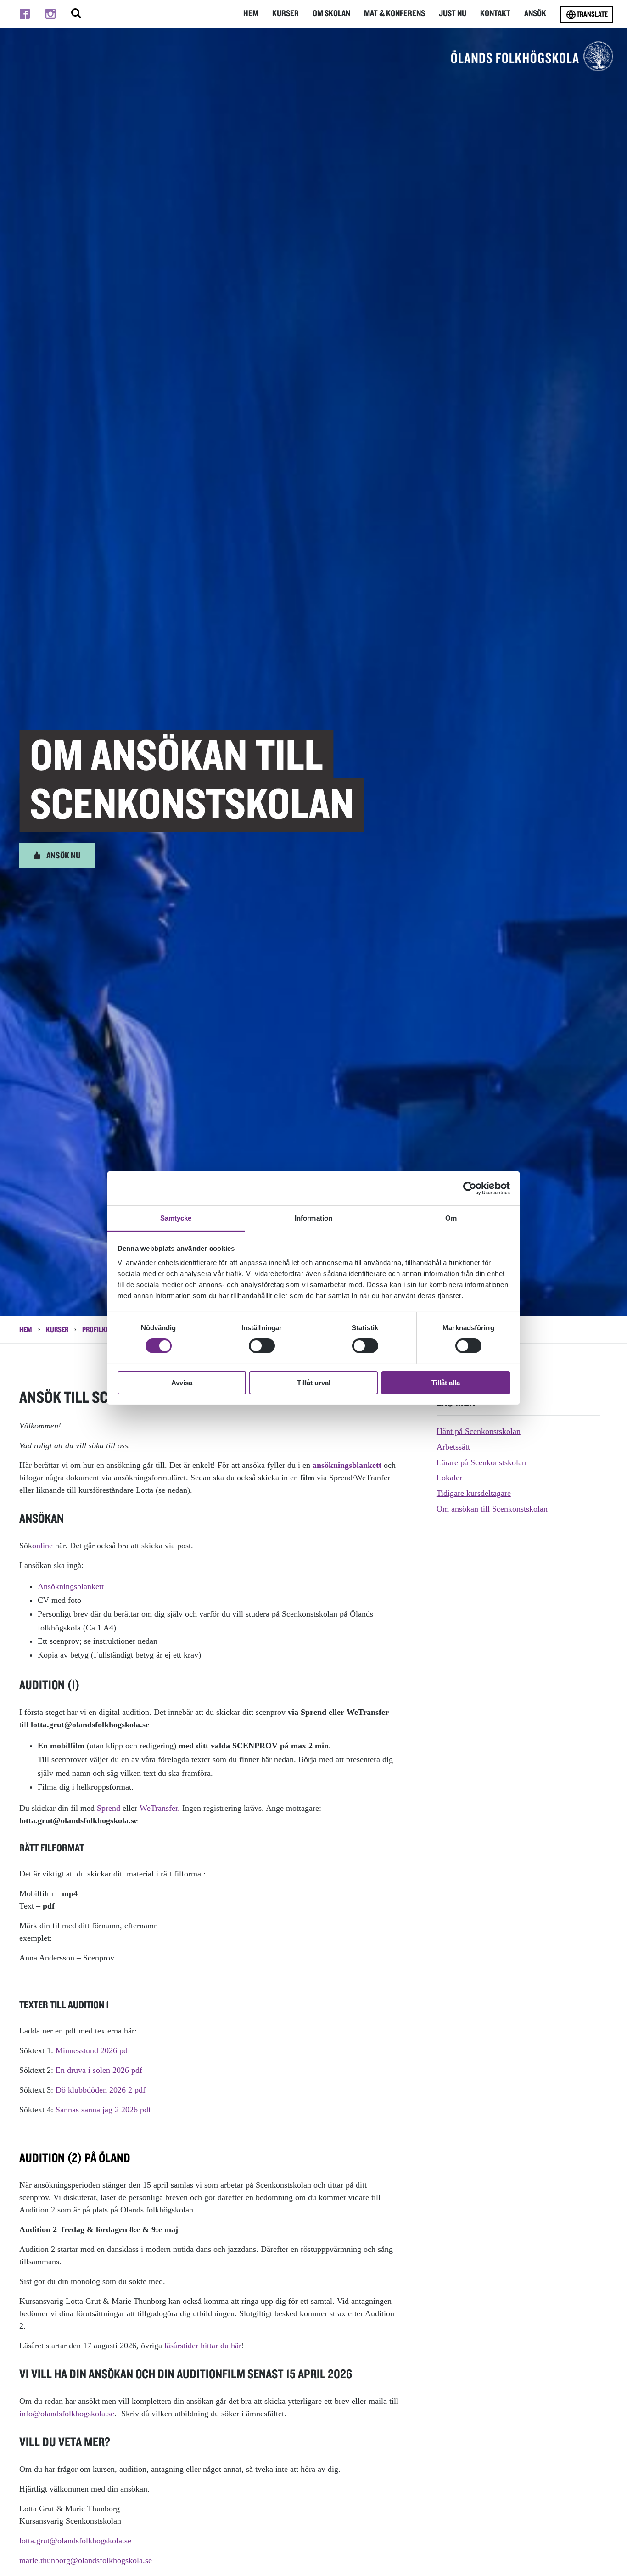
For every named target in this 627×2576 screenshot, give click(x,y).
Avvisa (182, 1383)
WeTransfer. (160, 1808)
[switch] (262, 1346)
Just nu (453, 14)
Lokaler (449, 1478)
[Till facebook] (25, 14)
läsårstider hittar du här (203, 2346)
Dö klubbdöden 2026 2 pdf (101, 2090)
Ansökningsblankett (71, 1586)
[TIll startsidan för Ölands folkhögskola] (532, 56)
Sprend (109, 1808)
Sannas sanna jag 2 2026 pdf (103, 2110)
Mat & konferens (395, 14)
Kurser (286, 14)
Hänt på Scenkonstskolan (479, 1431)
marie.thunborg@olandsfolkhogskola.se (86, 2560)
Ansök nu (63, 856)
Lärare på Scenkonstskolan (481, 1462)
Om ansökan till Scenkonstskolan (492, 1509)
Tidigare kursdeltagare (474, 1493)
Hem (251, 14)
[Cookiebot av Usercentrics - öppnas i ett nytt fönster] (470, 1188)
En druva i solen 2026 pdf (99, 2070)
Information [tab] (313, 1218)
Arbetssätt (453, 1447)
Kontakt (495, 14)
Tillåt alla (446, 1383)
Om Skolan (331, 14)
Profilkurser (103, 1330)
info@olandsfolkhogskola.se (67, 2414)
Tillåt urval (314, 1383)
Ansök (535, 14)
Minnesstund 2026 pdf (93, 2050)
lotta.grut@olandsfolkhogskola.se (75, 2541)
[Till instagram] (50, 14)
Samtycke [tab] (176, 1218)
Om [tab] (451, 1218)
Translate (592, 14)
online (44, 1546)
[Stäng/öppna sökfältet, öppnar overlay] (76, 14)
